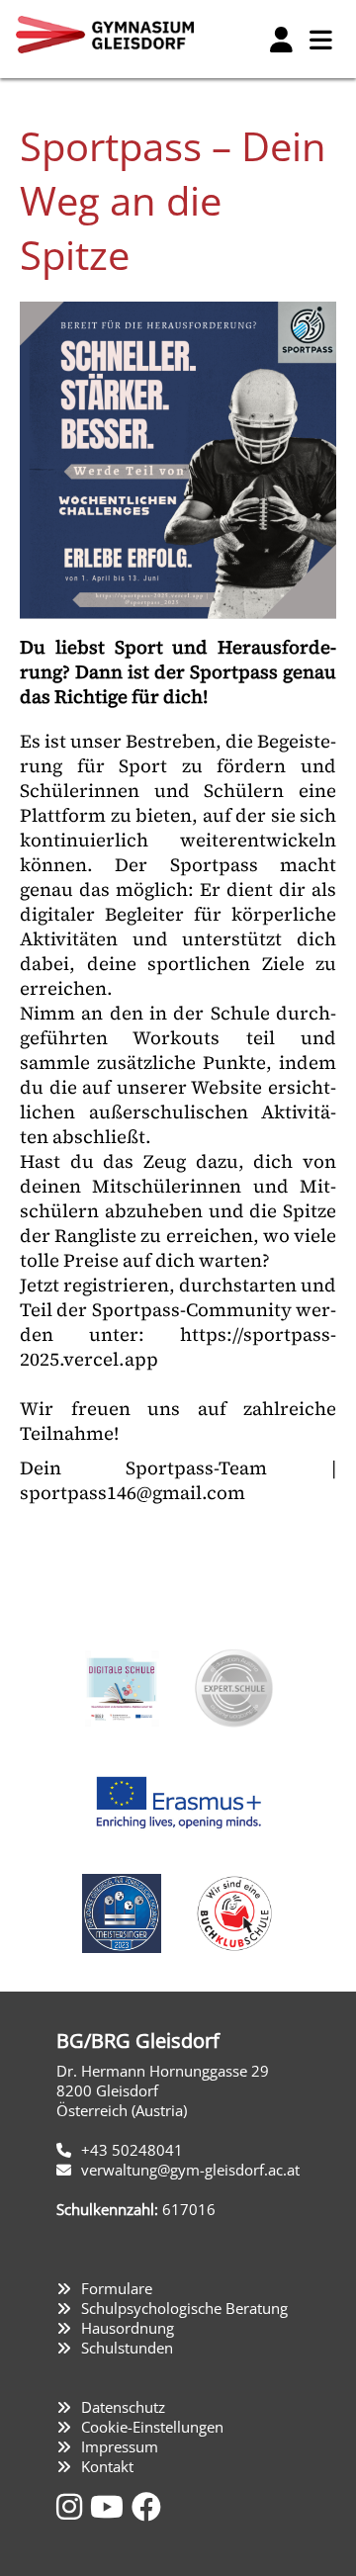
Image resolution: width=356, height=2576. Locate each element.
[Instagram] (73, 2506)
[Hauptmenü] (320, 40)
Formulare (117, 2288)
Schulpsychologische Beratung (184, 2308)
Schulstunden (127, 2348)
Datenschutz (123, 2407)
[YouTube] (111, 2506)
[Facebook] (146, 2506)
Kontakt (107, 2466)
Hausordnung (128, 2328)
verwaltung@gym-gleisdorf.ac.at (190, 2170)
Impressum (120, 2446)
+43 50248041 (132, 2150)
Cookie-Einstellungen (152, 2427)
